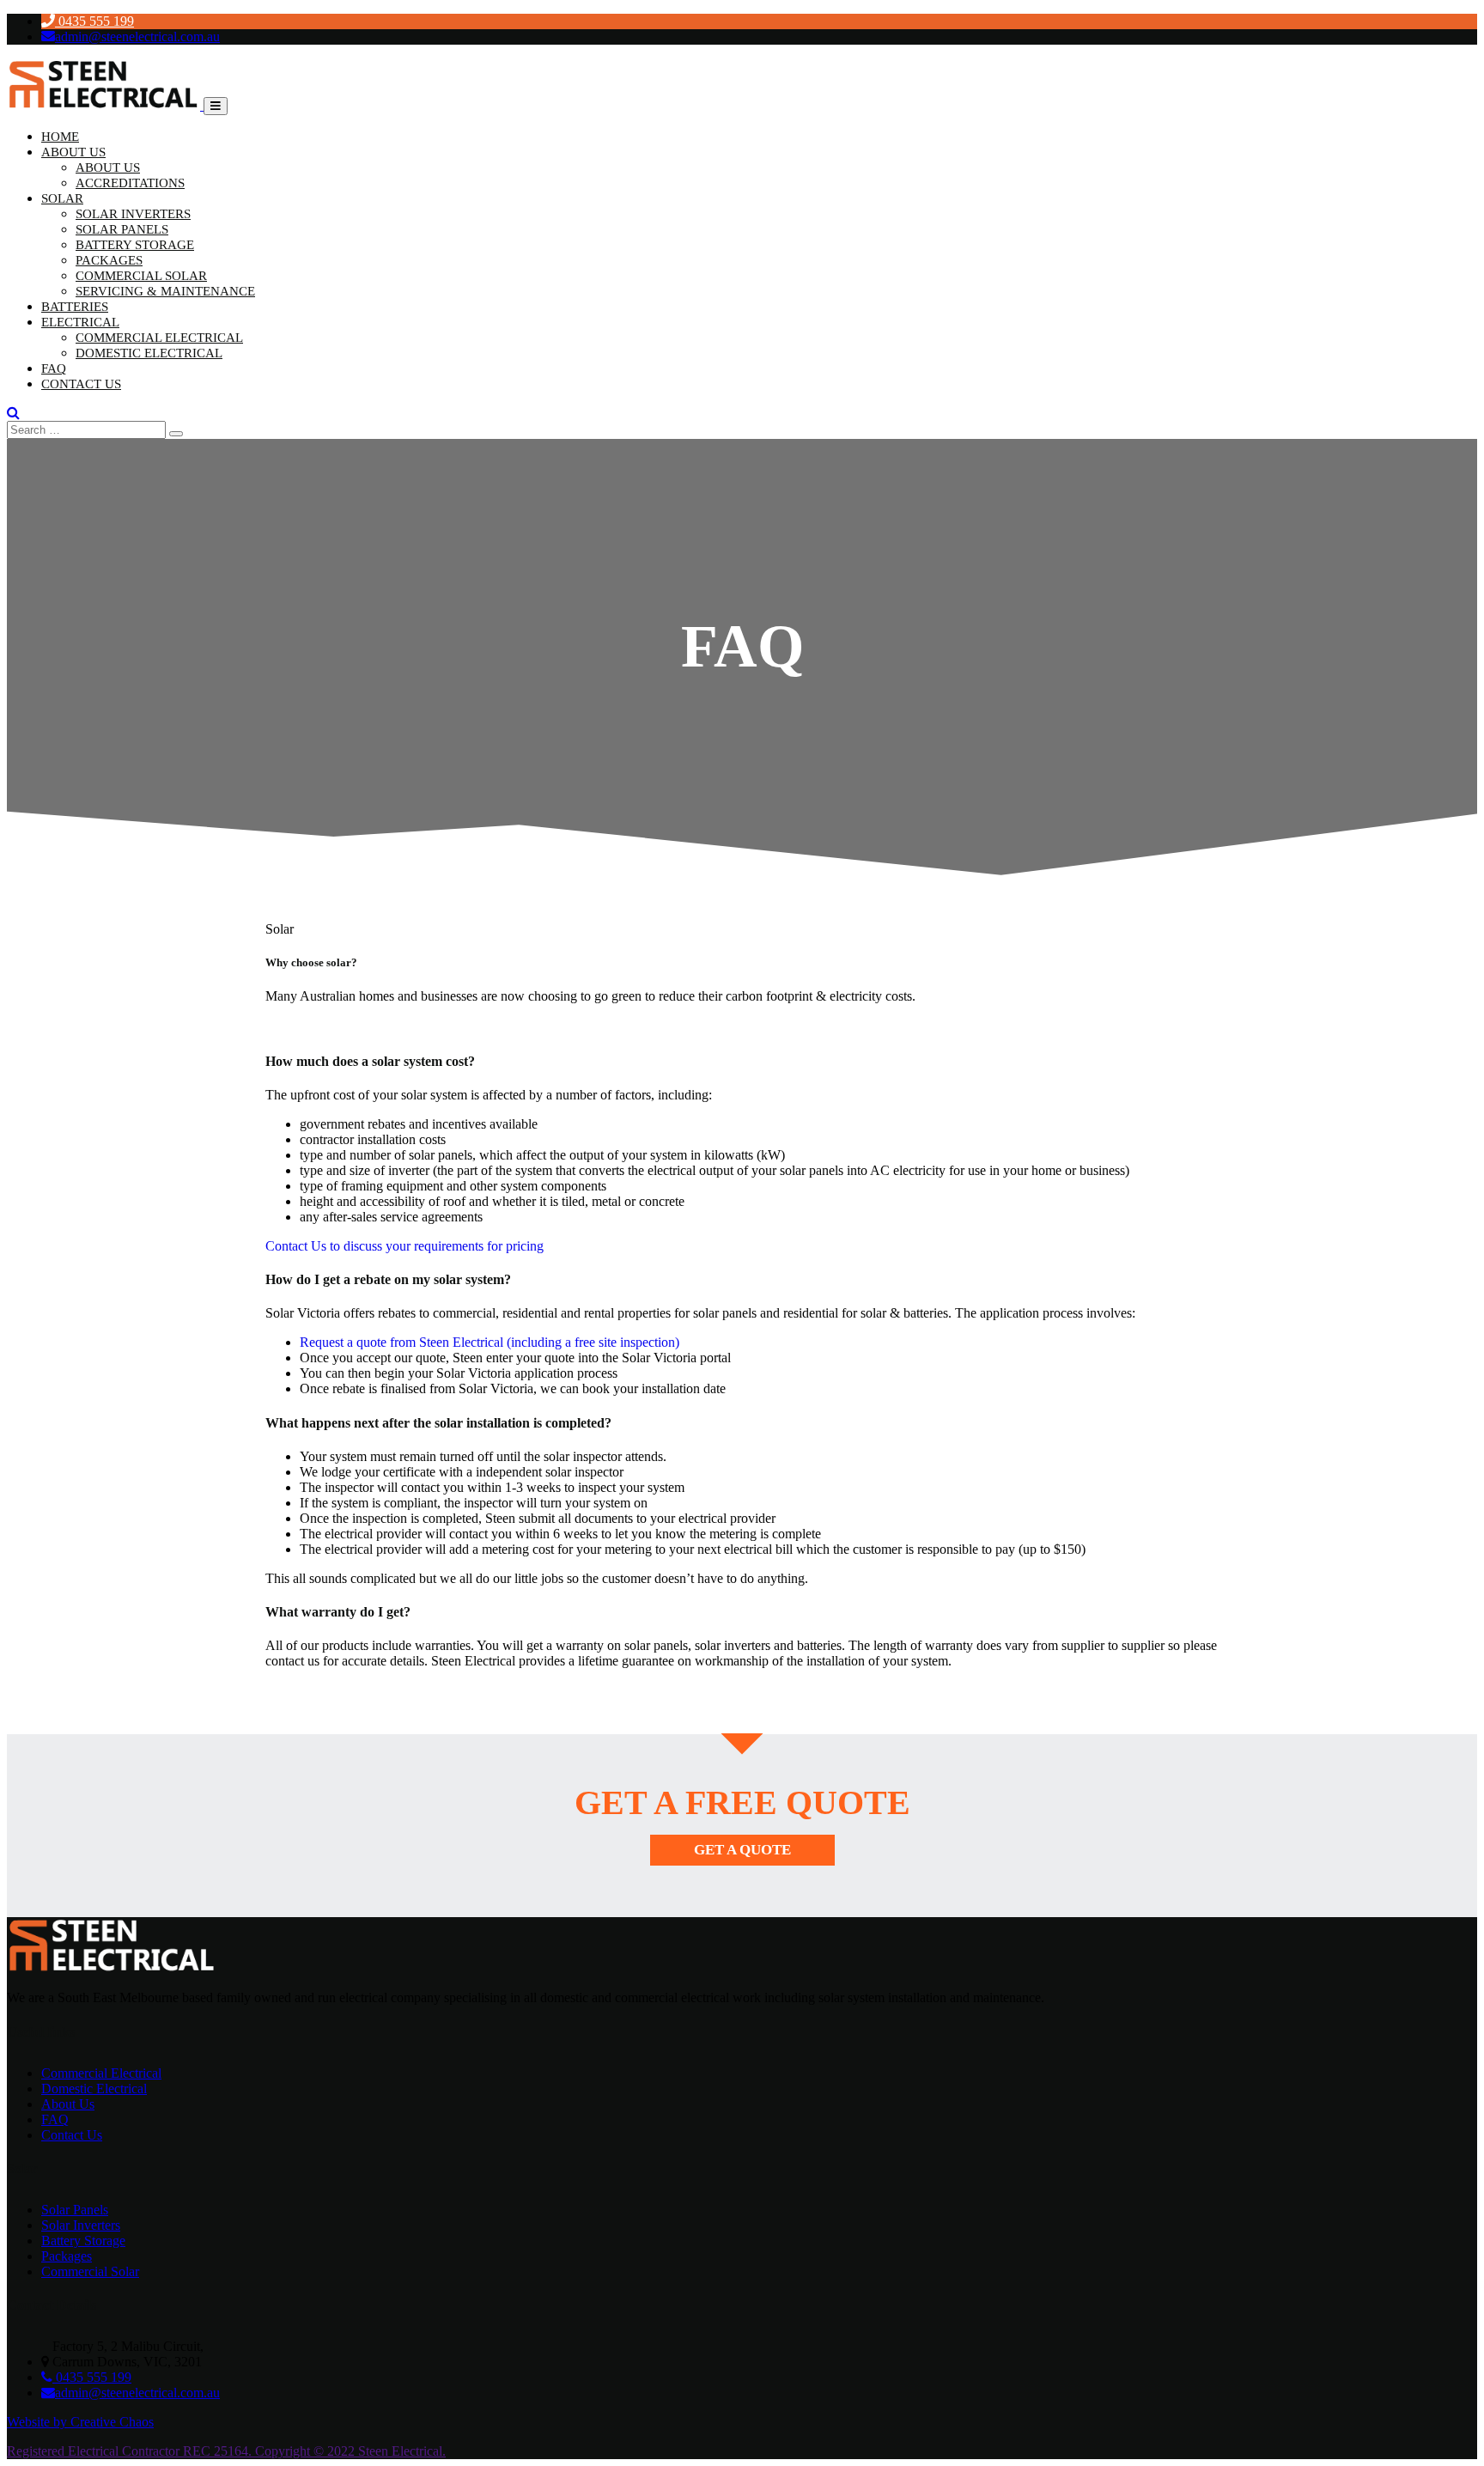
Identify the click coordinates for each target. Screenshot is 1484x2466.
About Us (73, 152)
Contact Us (81, 384)
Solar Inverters (133, 214)
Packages (109, 260)
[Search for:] (88, 429)
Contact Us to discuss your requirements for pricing (404, 1246)
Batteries (75, 307)
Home (60, 137)
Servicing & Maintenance (165, 291)
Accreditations (130, 183)
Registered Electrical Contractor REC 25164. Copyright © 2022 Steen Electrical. (226, 2451)
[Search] (176, 434)
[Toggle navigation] (216, 106)
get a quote (742, 1850)
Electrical (80, 322)
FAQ (54, 368)
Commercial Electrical (159, 338)
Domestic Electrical (149, 353)
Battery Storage (135, 245)
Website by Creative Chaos (80, 2422)
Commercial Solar (141, 276)
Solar (62, 198)
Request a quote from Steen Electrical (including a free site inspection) (490, 1342)
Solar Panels (122, 229)
